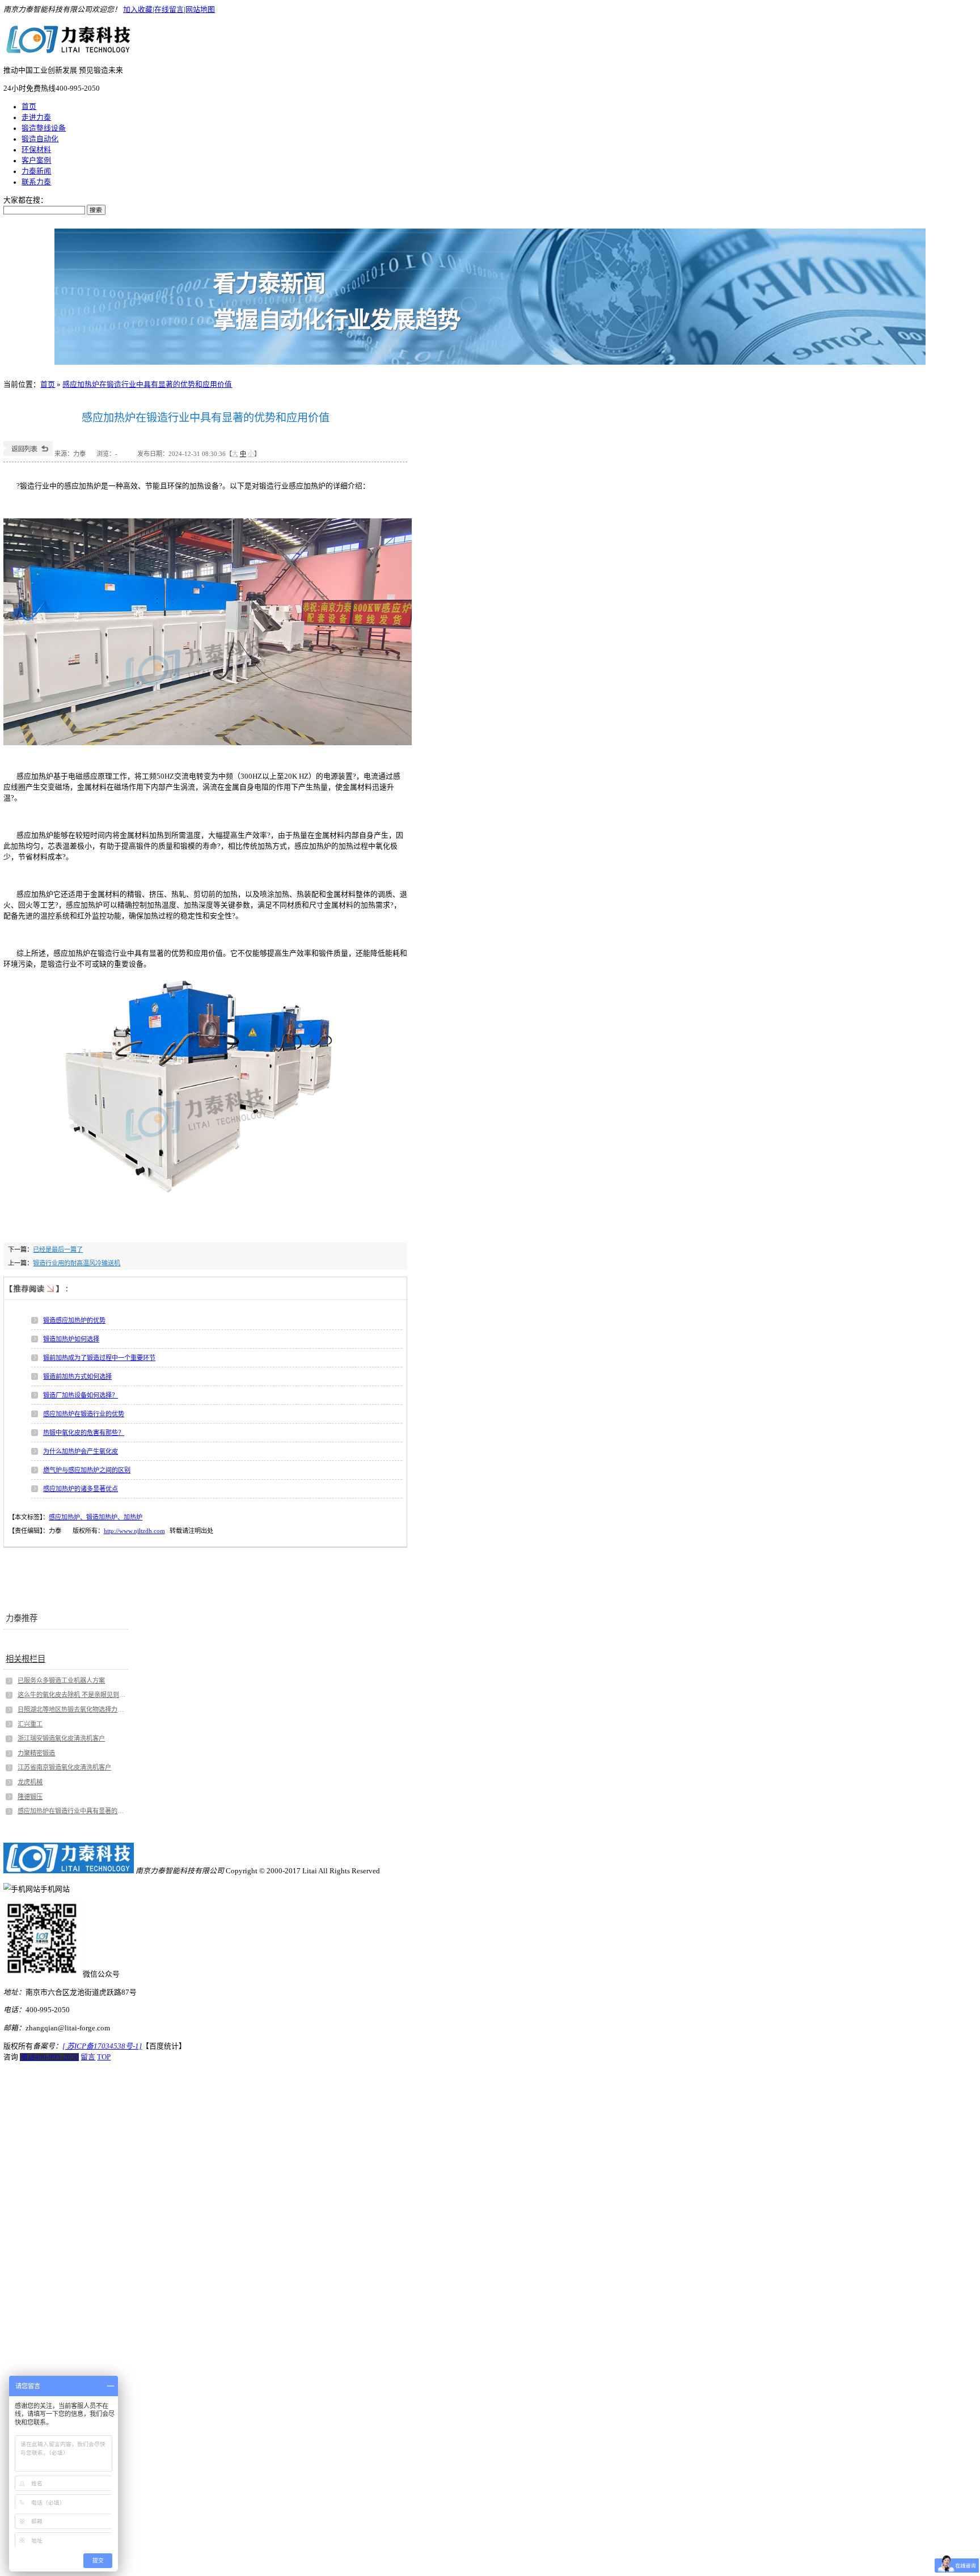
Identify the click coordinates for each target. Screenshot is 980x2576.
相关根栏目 (26, 1659)
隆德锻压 (30, 1797)
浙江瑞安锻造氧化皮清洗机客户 (61, 1738)
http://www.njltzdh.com (134, 1531)
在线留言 (169, 10)
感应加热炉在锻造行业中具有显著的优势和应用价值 (147, 385)
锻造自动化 (40, 139)
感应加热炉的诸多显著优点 (81, 1489)
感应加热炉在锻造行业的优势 (84, 1414)
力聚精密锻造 (36, 1753)
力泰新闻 (36, 171)
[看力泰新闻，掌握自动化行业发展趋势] (490, 297)
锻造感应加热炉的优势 (74, 1320)
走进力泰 (36, 117)
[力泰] (69, 50)
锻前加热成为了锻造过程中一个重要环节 (99, 1358)
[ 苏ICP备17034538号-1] (102, 2046)
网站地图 (200, 10)
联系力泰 (36, 182)
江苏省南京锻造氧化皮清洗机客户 (64, 1767)
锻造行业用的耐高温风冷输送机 (77, 1263)
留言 (88, 2057)
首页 (29, 107)
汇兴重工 (30, 1724)
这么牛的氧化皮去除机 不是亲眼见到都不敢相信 (72, 1695)
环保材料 (36, 150)
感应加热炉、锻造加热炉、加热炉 (96, 1517)
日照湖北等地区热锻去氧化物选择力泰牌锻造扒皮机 (72, 1709)
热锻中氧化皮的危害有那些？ (84, 1433)
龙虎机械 (30, 1782)
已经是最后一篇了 (58, 1249)
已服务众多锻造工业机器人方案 (61, 1680)
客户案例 (36, 161)
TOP (104, 2057)
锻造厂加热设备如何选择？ (81, 1395)
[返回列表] (28, 454)
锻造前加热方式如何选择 (77, 1376)
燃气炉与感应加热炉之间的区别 (87, 1470)
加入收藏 (138, 10)
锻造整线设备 (44, 128)
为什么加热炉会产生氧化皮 (81, 1451)
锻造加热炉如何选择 (71, 1339)
